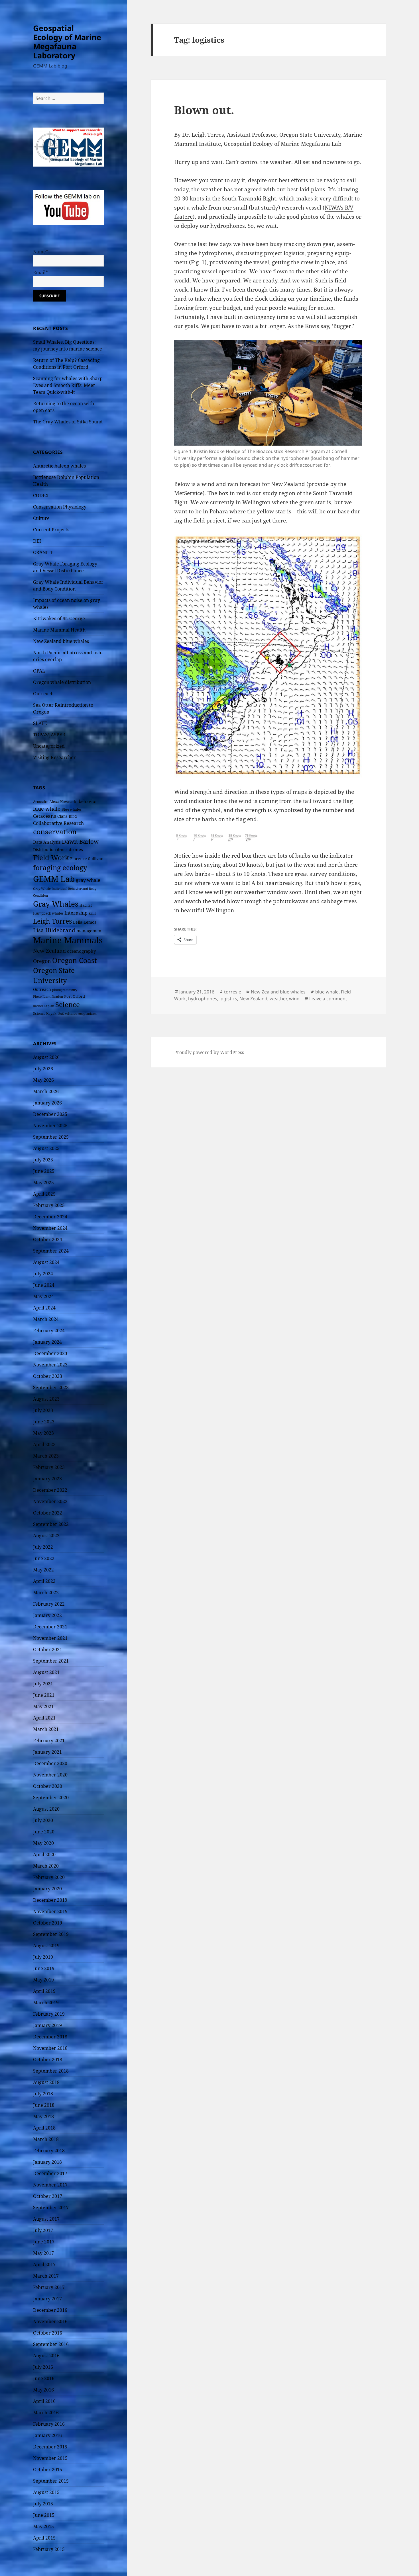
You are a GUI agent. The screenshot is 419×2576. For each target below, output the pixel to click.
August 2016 (46, 2356)
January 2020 (47, 1889)
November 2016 (50, 2321)
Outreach (43, 694)
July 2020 (43, 1820)
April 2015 (44, 2538)
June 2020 (44, 1832)
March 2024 (46, 1319)
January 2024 (47, 1342)
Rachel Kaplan (44, 1006)
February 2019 (49, 2014)
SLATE (40, 723)
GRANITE (43, 552)
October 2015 (48, 2470)
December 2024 (50, 1217)
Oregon (42, 961)
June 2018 (44, 2105)
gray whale (88, 880)
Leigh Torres (52, 921)
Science (68, 1004)
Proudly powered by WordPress (209, 1052)
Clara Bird (67, 816)
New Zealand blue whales (61, 641)
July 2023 (43, 1410)
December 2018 (50, 2037)
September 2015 (51, 2481)
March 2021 (46, 1729)
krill (92, 913)
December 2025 (50, 1114)
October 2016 (48, 2333)
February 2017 (49, 2287)
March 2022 (46, 1593)
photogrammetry (65, 990)
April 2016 (44, 2401)
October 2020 (48, 1786)
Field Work (51, 858)
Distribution (44, 850)
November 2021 (50, 1638)
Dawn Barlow (80, 841)
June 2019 (44, 1968)
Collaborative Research (58, 823)
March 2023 (46, 1456)
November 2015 (50, 2458)
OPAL (39, 671)
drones (76, 849)
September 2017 (51, 2208)
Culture (41, 518)
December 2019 (50, 1900)
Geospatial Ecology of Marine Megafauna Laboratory (67, 42)
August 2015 (46, 2492)
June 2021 (44, 1695)
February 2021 (49, 1741)
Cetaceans (45, 816)
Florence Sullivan (87, 859)
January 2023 (47, 1479)
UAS (61, 1014)
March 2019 (46, 2003)
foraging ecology (60, 868)
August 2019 (46, 1946)
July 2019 (43, 1957)
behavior (88, 801)
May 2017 (43, 2253)
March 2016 (46, 2413)
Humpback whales (48, 913)
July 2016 (43, 2367)
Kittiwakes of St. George (59, 618)
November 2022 (50, 1501)
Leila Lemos (85, 922)
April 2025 (44, 1194)
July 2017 (43, 2230)
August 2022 (46, 1536)
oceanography (81, 951)
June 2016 (44, 2378)
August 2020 (46, 1809)
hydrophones (203, 999)
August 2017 (46, 2219)
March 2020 (46, 1866)
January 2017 (47, 2299)
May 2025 (43, 1183)
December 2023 (50, 1353)
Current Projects (51, 530)
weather (278, 999)
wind (294, 999)
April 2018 (44, 2128)
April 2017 (44, 2264)
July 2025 (43, 1160)
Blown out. (204, 110)
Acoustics (41, 802)
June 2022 (44, 1558)
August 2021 (46, 1672)
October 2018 (48, 2059)
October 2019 (48, 1923)
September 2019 (51, 1934)
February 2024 (49, 1331)
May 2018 (43, 2116)
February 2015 (49, 2549)
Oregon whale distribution (62, 682)
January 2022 (47, 1615)
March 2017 (46, 2276)
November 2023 (50, 1365)
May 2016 (43, 2390)
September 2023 (51, 1388)
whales (71, 1013)
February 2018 (49, 2151)
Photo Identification (48, 997)
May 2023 (43, 1433)
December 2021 (50, 1627)
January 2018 (47, 2162)
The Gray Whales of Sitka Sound (68, 422)
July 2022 (43, 1547)
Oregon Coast (75, 960)
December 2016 (50, 2310)
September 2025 (51, 1137)
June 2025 (44, 1171)
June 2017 (44, 2242)
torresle (233, 992)
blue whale (47, 809)
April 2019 (44, 1991)
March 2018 (46, 2139)
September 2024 (51, 1251)
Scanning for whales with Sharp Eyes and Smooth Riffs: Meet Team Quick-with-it (68, 385)
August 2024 (46, 1262)
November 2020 (50, 1775)
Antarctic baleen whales (59, 466)
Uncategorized (49, 746)
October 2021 (48, 1649)
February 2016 (49, 2424)
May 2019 (43, 1980)
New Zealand (49, 951)
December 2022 (50, 1490)
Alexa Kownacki (63, 802)
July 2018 (43, 2094)
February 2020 (49, 1877)
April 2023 (44, 1444)
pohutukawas (291, 901)
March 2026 (46, 1091)
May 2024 (43, 1296)
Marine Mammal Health (59, 630)
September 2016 (51, 2344)
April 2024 (44, 1308)
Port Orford (75, 996)
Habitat (86, 905)
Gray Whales (56, 904)
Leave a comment (328, 999)
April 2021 (44, 1718)
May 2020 (43, 1843)
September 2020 (51, 1798)
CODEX (41, 495)
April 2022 (44, 1581)
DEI (37, 541)
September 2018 (51, 2071)
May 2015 (43, 2526)
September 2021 (51, 1661)
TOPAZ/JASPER (49, 735)
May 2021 (43, 1706)
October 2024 (48, 1239)
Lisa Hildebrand (54, 930)
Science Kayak (45, 1014)
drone (62, 850)
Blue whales (71, 809)
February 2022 (49, 1604)
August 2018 (46, 2082)
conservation (55, 832)
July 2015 (43, 2504)
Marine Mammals (68, 940)
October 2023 (48, 1376)
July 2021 (43, 1684)
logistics (228, 999)
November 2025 (50, 1126)
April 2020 (44, 1854)
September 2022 (51, 1524)
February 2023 (49, 1467)
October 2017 (48, 2196)
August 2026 (46, 1057)
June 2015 (44, 2515)
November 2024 (50, 1228)
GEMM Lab (54, 879)
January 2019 (47, 2025)
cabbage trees (339, 901)
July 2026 (43, 1069)
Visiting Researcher (54, 757)
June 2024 (44, 1285)
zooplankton (88, 1014)
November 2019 (50, 1911)
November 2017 (50, 2185)
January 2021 (47, 1752)
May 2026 (43, 1080)
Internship (76, 913)
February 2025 (49, 1205)
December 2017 (50, 2173)
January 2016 (47, 2435)
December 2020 (50, 1763)
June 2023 (44, 1422)
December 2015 (50, 2447)
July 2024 (43, 1274)
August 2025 (46, 1148)
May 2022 (43, 1570)
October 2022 (48, 1513)
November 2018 (50, 2048)
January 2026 (47, 1103)
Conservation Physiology (60, 507)
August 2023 (46, 1399)
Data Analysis (47, 842)
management (90, 931)
